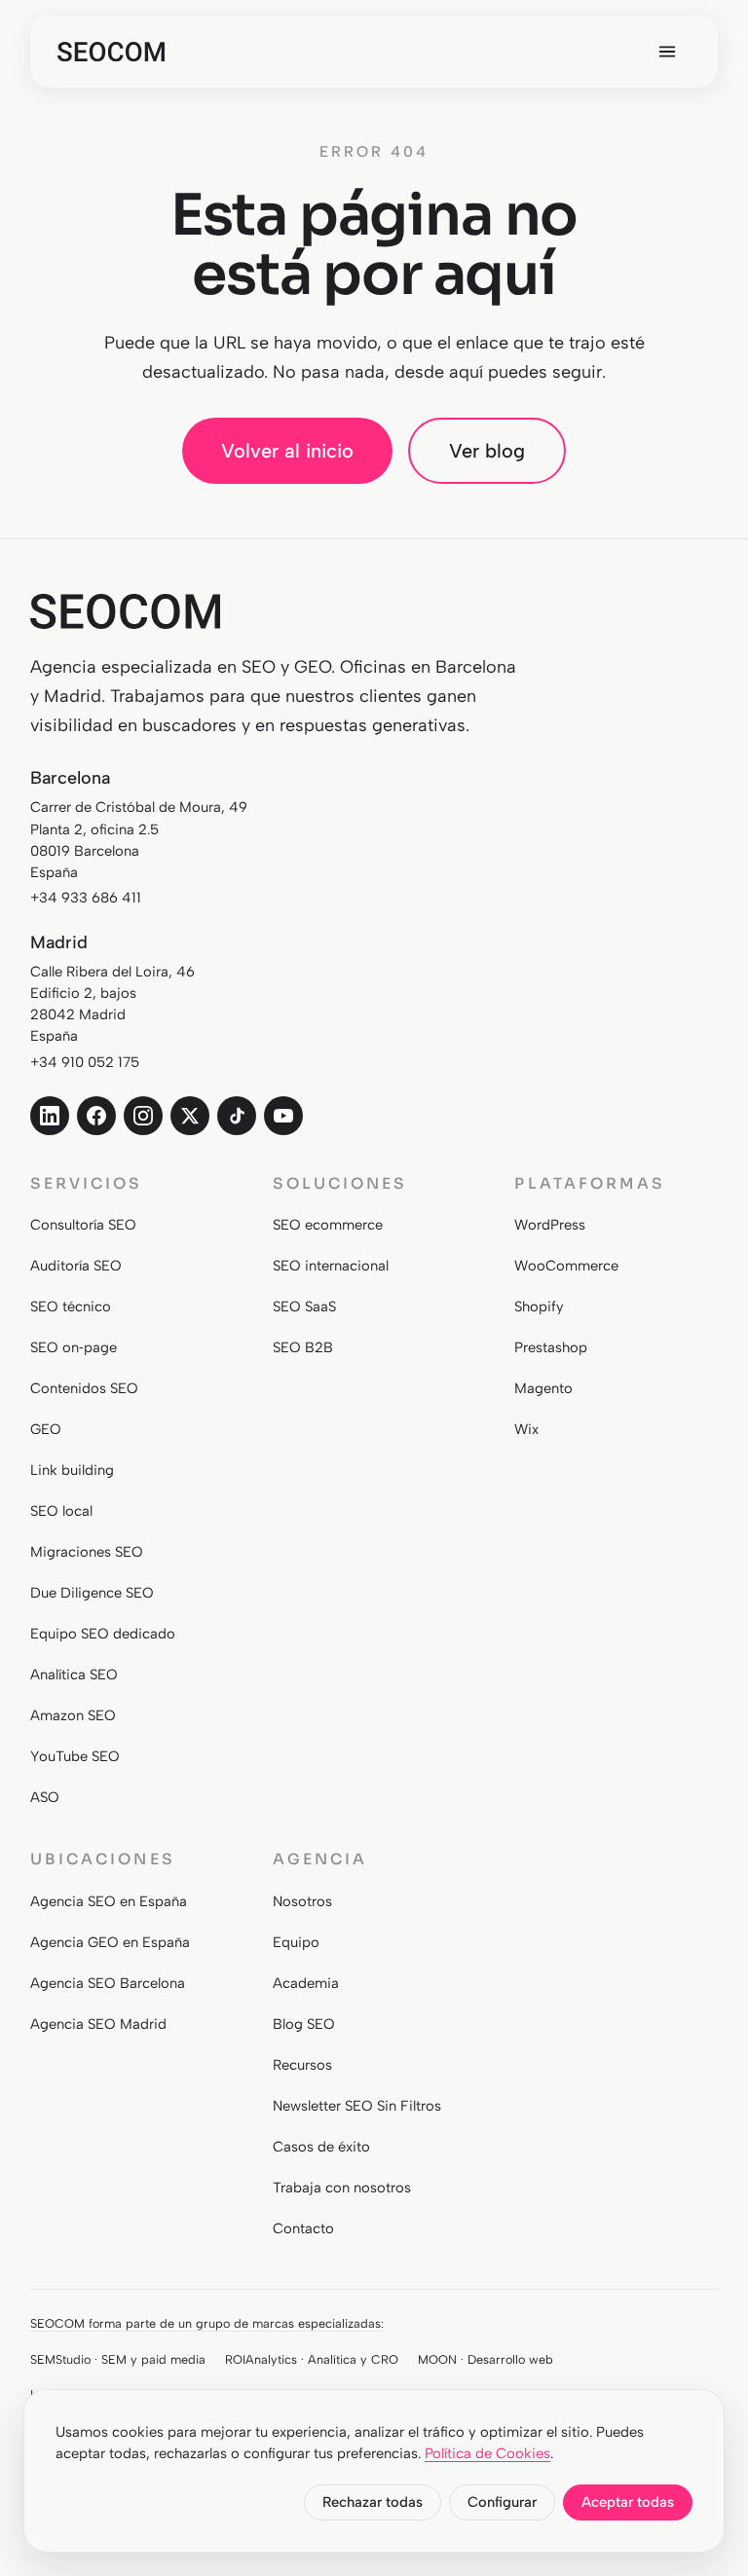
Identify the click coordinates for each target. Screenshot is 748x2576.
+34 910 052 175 (85, 1062)
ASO (45, 1797)
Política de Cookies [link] (487, 2453)
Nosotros (302, 1901)
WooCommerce (566, 1266)
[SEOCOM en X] (190, 1116)
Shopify (539, 1306)
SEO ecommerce (328, 1225)
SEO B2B (303, 1347)
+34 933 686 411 (86, 898)
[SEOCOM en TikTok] (237, 1116)
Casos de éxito (321, 2147)
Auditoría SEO (76, 1266)
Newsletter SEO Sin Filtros (357, 2106)
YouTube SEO (75, 1756)
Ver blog (487, 451)
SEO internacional (331, 1266)
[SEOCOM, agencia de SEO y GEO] (111, 52)
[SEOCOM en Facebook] (96, 1116)
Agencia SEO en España (109, 1901)
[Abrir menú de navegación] (667, 52)
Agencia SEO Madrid (98, 2024)
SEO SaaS (304, 1306)
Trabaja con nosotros (342, 2188)
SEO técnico (71, 1306)
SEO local (61, 1511)
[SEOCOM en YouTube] (283, 1116)
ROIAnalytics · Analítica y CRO (312, 2359)
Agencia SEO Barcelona (108, 1983)
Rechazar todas (373, 2502)
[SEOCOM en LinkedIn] (50, 1116)
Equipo (296, 1942)
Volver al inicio (287, 451)
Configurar (502, 2502)
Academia (306, 1983)
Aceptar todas (628, 2502)
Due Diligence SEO (92, 1593)
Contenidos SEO (84, 1388)
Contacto (303, 2228)
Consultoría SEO (83, 1225)
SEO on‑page (74, 1347)
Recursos (302, 2065)
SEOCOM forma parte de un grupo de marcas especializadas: (207, 2323)
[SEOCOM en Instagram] (143, 1116)
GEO (46, 1429)
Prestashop (551, 1347)
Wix (526, 1429)
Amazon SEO (73, 1715)
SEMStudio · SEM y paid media (118, 2359)
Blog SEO (304, 2024)
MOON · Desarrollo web (486, 2359)
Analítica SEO (74, 1674)
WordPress (550, 1225)
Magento (543, 1388)
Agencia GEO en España (110, 1942)
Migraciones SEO (87, 1552)
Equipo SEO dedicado (103, 1634)
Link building (72, 1470)
